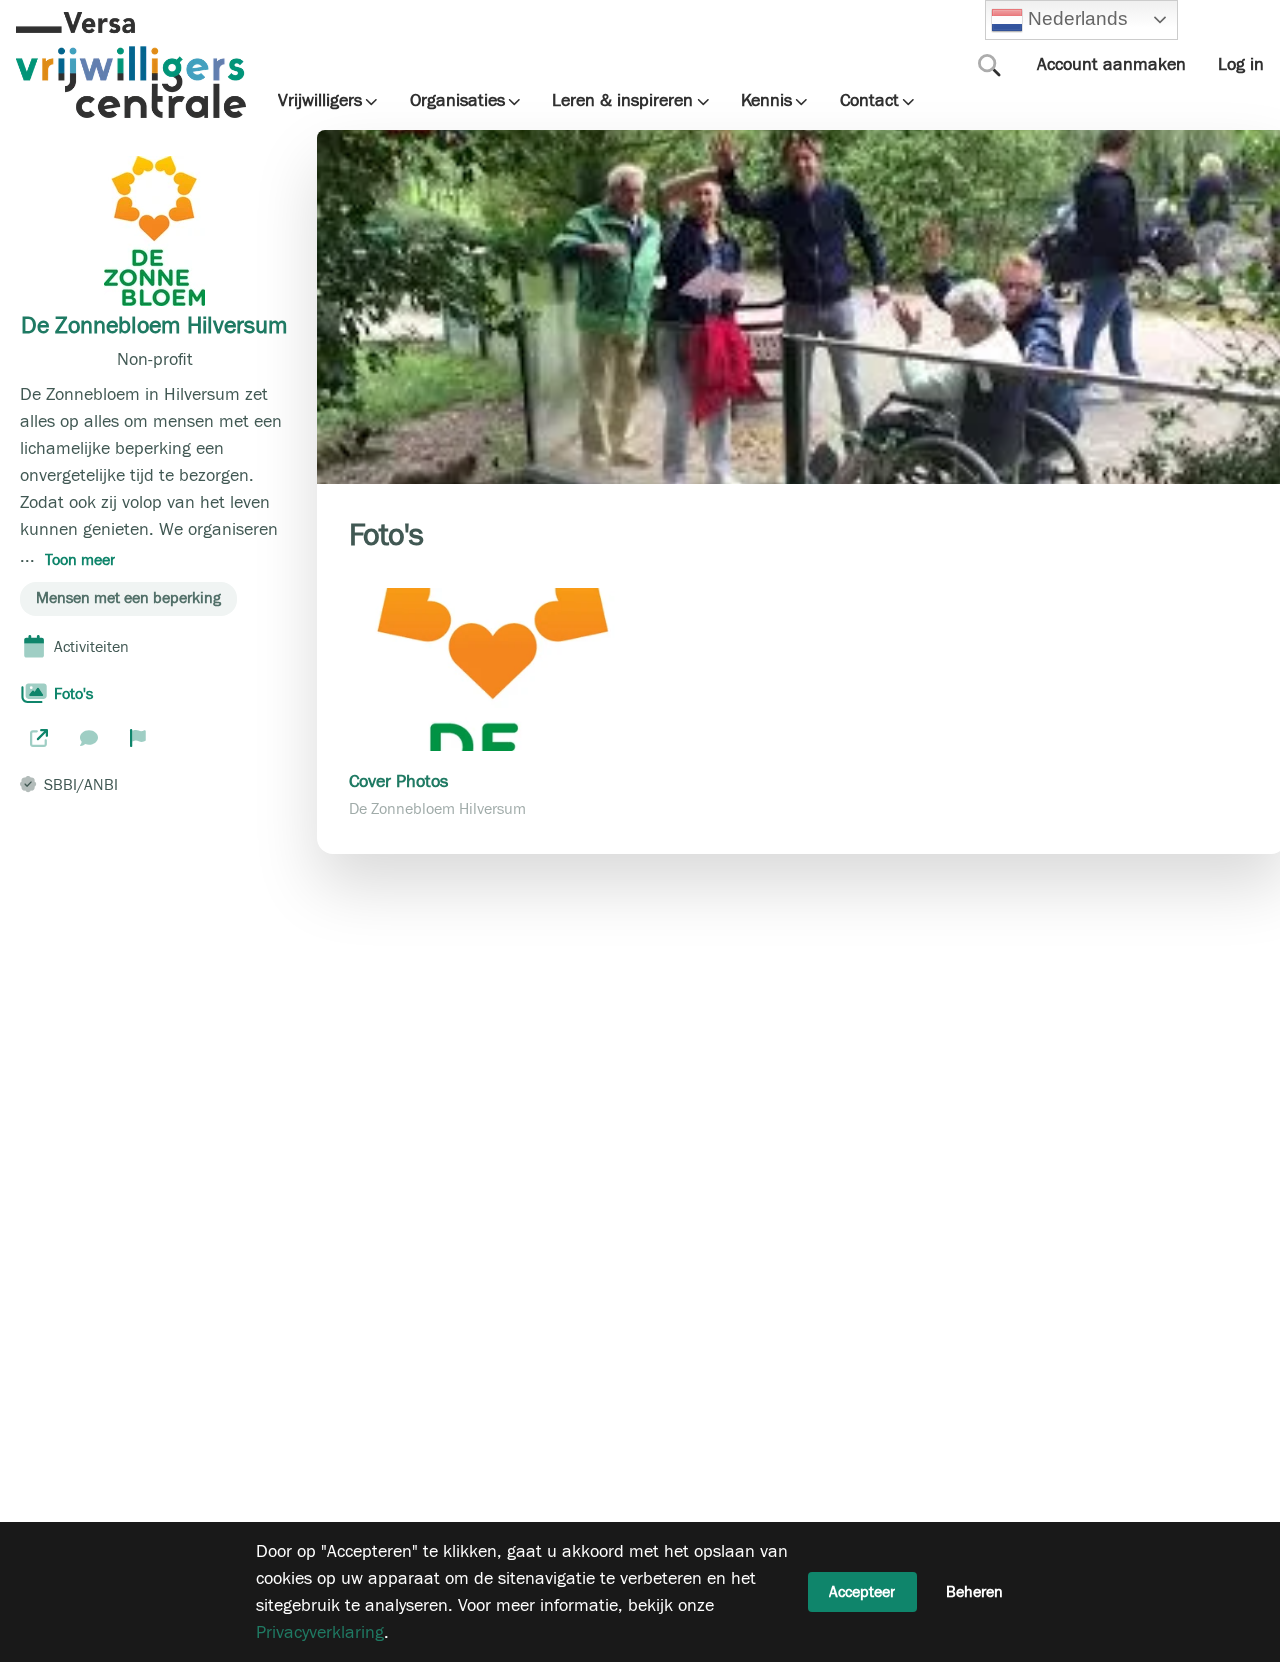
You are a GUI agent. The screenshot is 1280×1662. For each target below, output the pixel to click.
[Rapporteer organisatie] (138, 738)
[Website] (39, 738)
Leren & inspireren (622, 101)
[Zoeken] (990, 65)
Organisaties (457, 101)
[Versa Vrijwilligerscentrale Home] (131, 65)
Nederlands (1075, 18)
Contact (869, 101)
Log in (1241, 64)
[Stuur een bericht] (89, 738)
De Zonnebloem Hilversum (154, 326)
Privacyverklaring (320, 1632)
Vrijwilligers (320, 101)
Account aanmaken (1111, 64)
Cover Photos (398, 781)
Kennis (766, 101)
